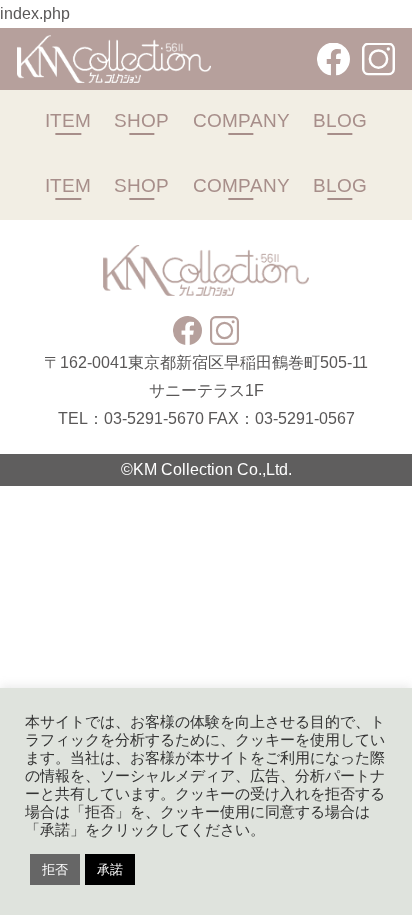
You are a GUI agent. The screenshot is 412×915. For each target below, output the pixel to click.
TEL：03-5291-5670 (131, 418)
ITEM (68, 120)
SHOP (141, 120)
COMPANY (241, 120)
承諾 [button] (110, 869)
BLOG (340, 120)
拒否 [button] (55, 869)
